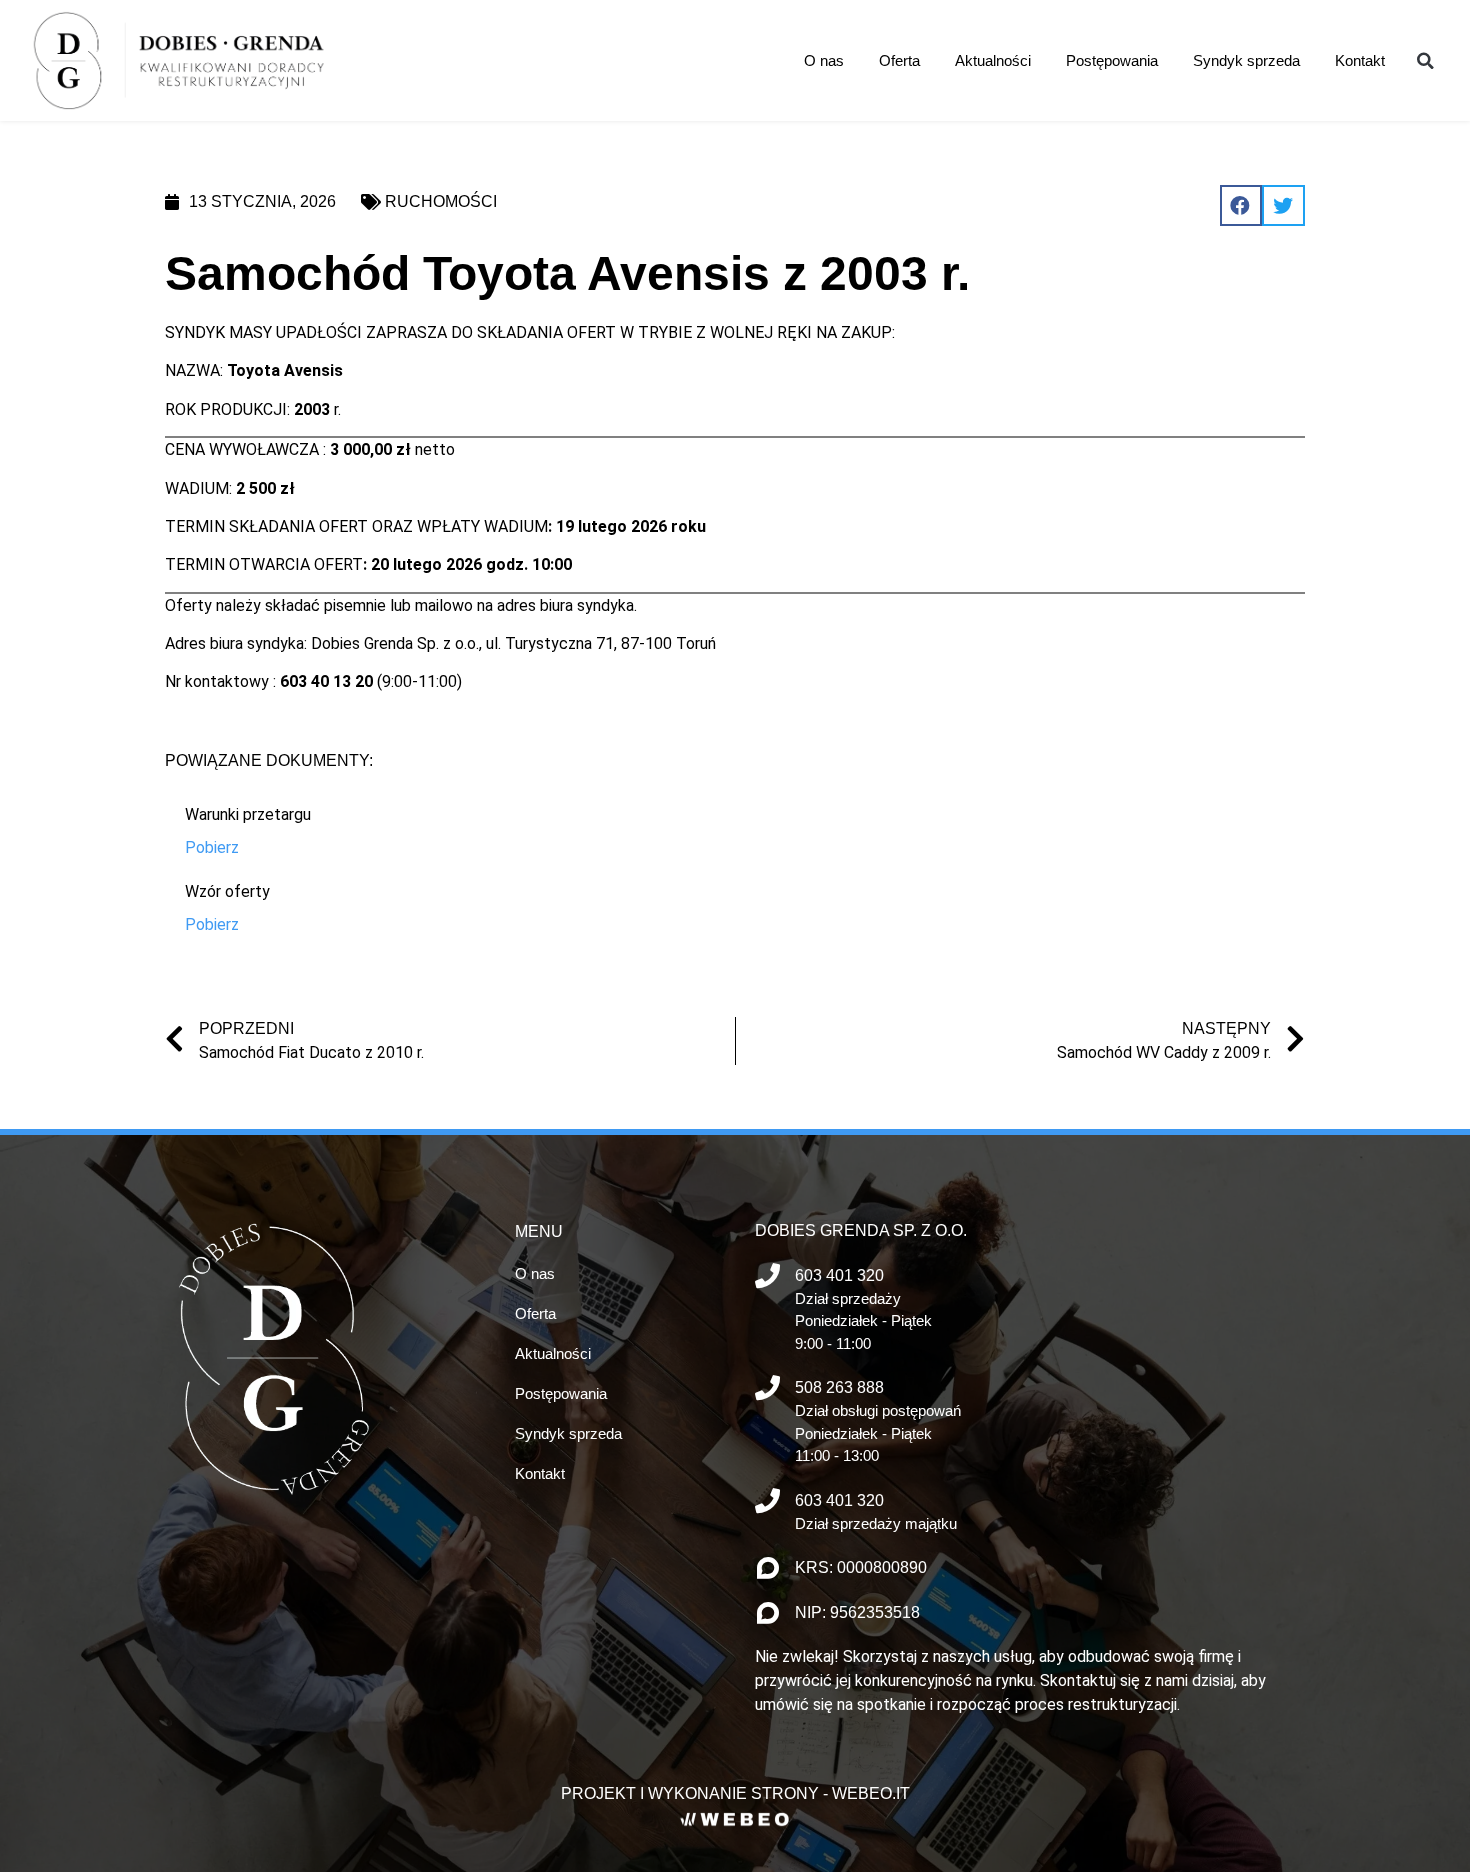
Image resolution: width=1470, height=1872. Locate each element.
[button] (1425, 61)
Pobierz (212, 847)
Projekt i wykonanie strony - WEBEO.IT (735, 1793)
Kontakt (1360, 60)
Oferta (899, 60)
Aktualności (993, 60)
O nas (824, 60)
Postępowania (1112, 60)
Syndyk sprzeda (1246, 60)
